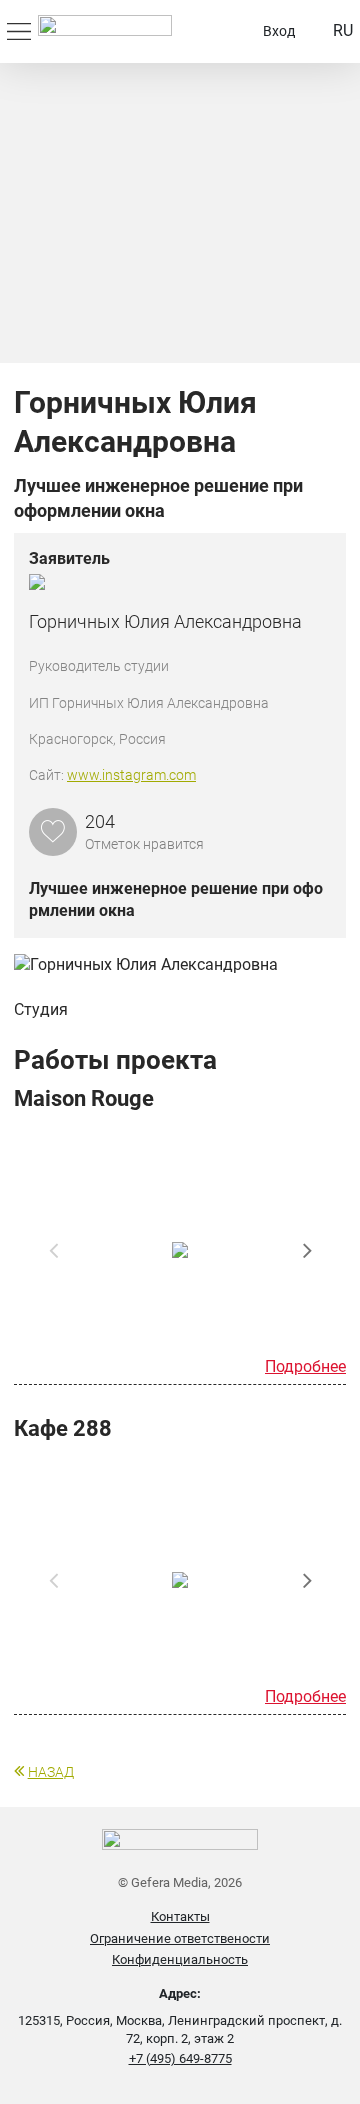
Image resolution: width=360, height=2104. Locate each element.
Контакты (180, 1916)
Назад (51, 1772)
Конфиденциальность (180, 1959)
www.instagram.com (131, 775)
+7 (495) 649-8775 (180, 2058)
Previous (53, 1250)
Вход (279, 31)
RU (343, 30)
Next (307, 1250)
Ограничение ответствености (180, 1938)
